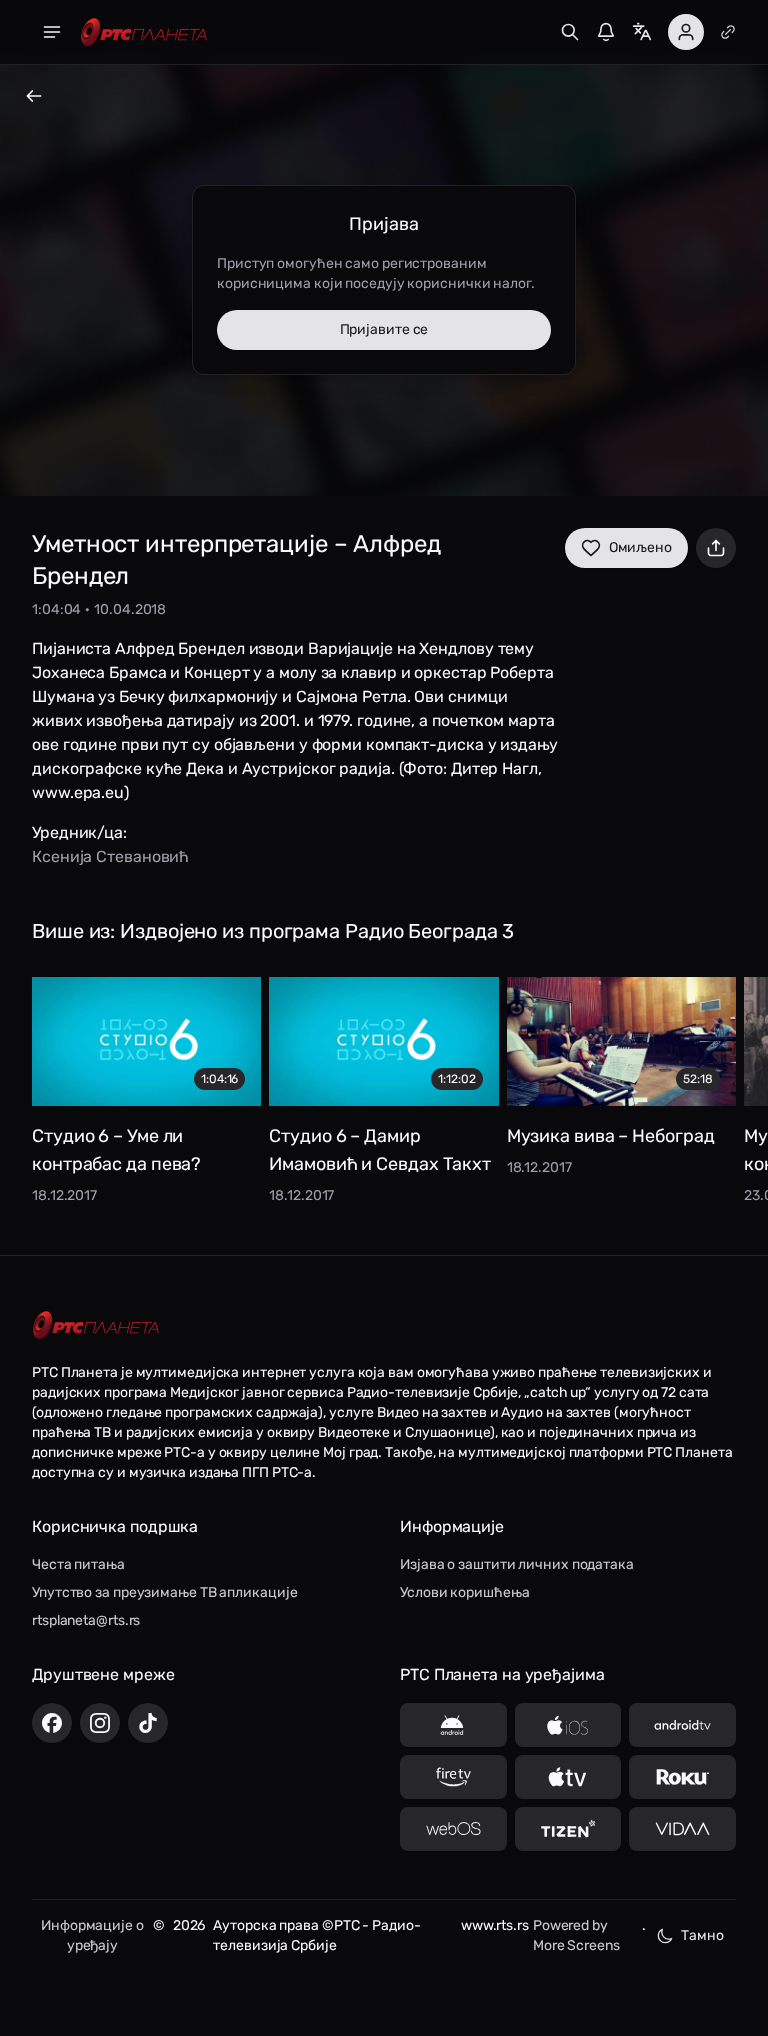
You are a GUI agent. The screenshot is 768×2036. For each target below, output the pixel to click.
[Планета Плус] (728, 32)
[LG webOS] (453, 1829)
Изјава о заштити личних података (517, 1564)
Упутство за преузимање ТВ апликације (164, 1592)
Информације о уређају (92, 1935)
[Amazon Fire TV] (453, 1777)
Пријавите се (384, 329)
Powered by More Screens (576, 1935)
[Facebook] (52, 1723)
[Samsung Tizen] (568, 1829)
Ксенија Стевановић (110, 856)
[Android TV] (682, 1725)
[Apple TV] (568, 1777)
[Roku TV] (682, 1777)
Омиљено (640, 547)
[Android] (453, 1725)
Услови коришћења (464, 1592)
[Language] (642, 32)
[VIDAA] (682, 1829)
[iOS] (568, 1725)
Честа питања (78, 1564)
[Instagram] (100, 1723)
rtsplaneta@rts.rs (86, 1620)
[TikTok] (148, 1723)
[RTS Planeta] (144, 32)
